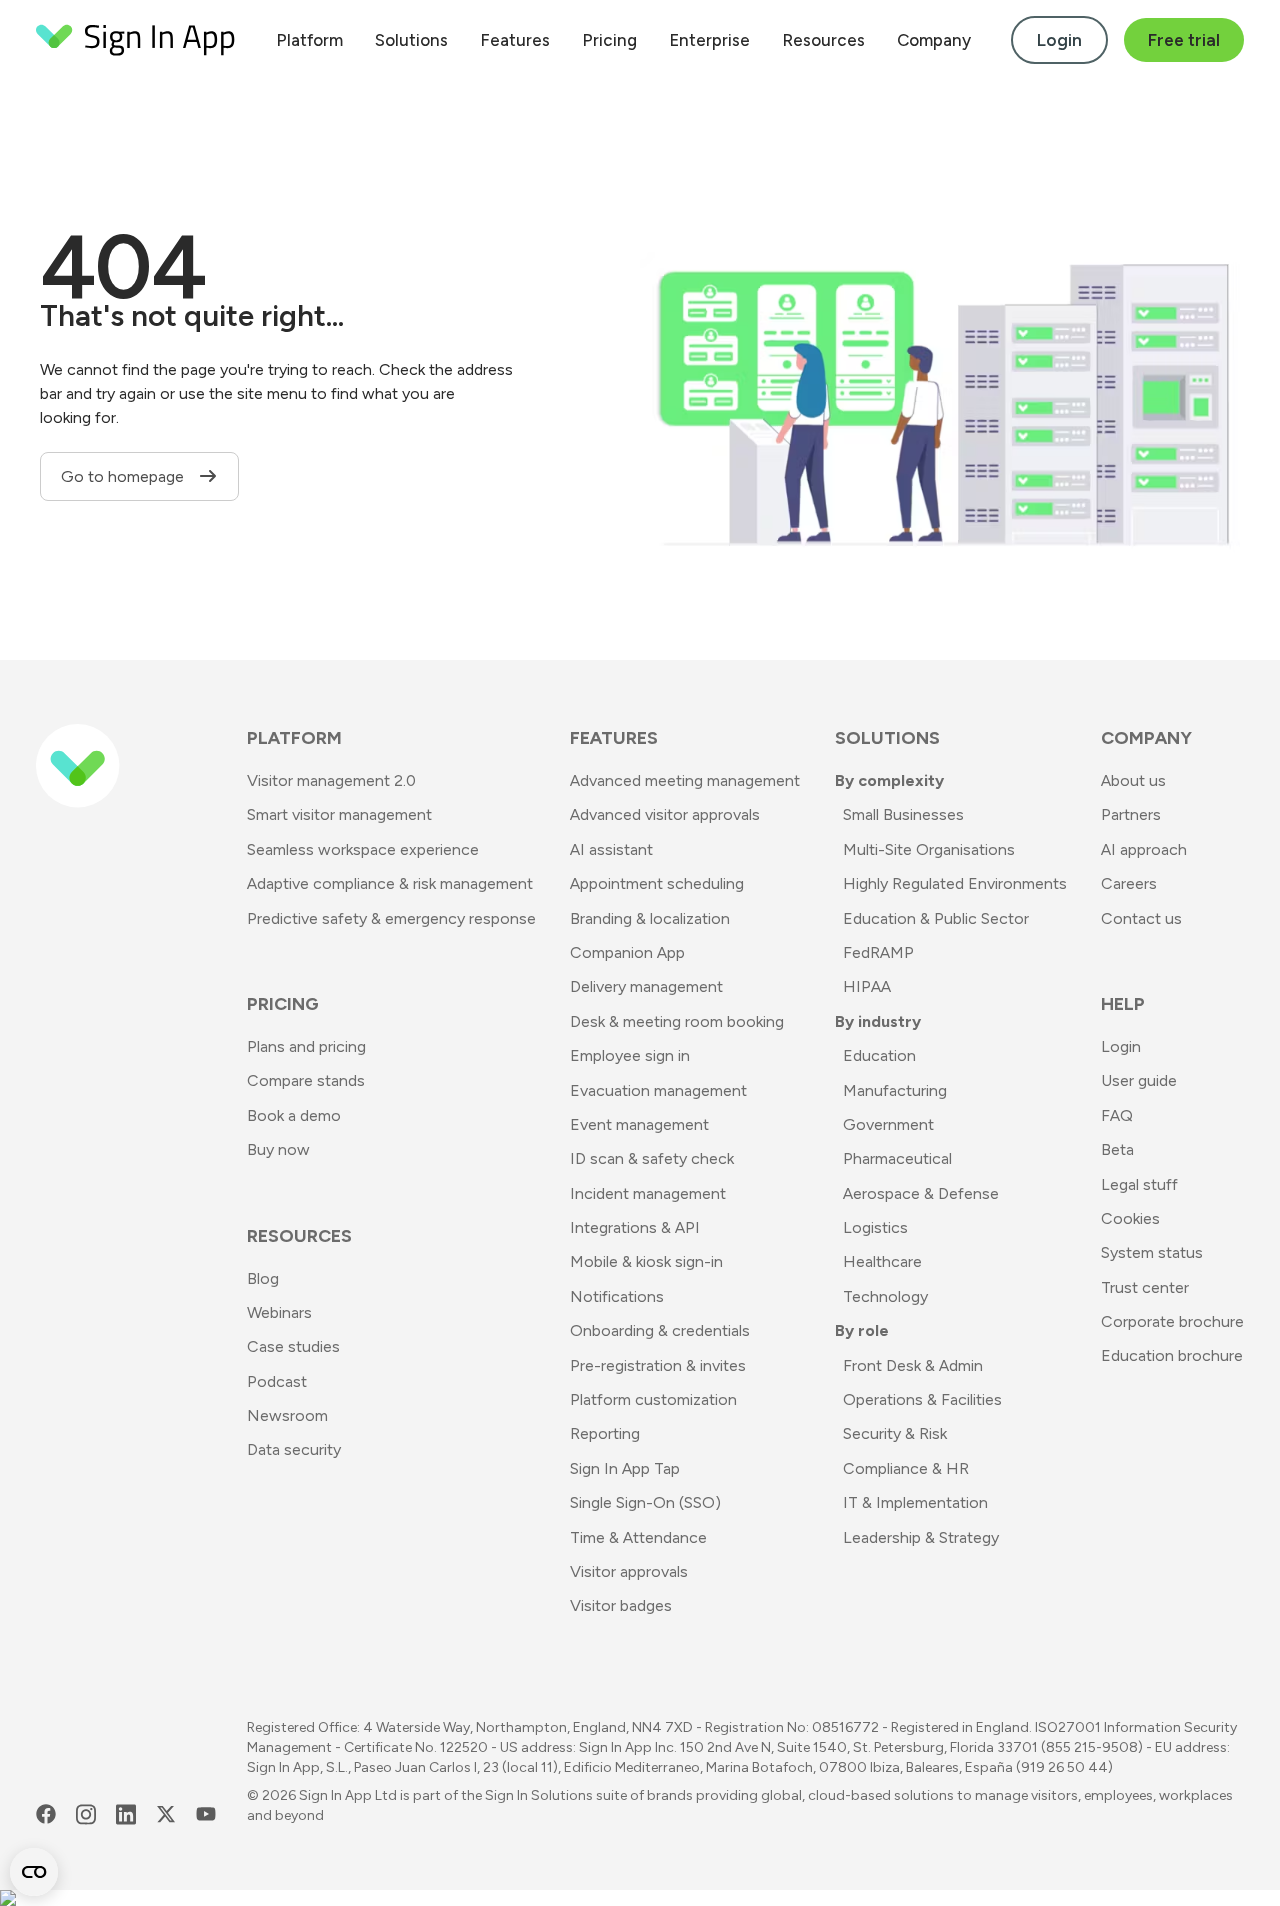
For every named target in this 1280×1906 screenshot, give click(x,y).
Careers (1129, 883)
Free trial (1184, 40)
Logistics (875, 1227)
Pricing (609, 40)
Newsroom (287, 1415)
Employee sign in (630, 1055)
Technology (885, 1296)
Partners (1131, 814)
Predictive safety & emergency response (391, 918)
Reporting (605, 1433)
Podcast (277, 1381)
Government (888, 1124)
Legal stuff (1139, 1184)
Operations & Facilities (922, 1399)
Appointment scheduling (657, 883)
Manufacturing (895, 1090)
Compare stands (306, 1080)
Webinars (279, 1312)
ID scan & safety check (652, 1158)
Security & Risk (895, 1433)
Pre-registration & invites (658, 1365)
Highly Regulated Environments (955, 883)
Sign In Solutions (539, 1795)
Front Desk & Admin (913, 1365)
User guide (1139, 1080)
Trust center (1145, 1287)
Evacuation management (658, 1090)
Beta (1117, 1149)
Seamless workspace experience (363, 849)
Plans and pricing (306, 1046)
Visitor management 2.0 (331, 780)
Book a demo (294, 1115)
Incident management (648, 1193)
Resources (823, 40)
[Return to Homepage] (136, 40)
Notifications (617, 1296)
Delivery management (646, 986)
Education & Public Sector (936, 918)
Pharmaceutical (897, 1158)
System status (1152, 1252)
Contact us (1141, 918)
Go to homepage (124, 476)
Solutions (411, 40)
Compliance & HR (906, 1468)
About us (1133, 780)
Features (515, 40)
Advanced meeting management (685, 780)
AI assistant (611, 849)
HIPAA (867, 986)
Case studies (293, 1346)
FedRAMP (878, 952)
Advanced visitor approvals (665, 814)
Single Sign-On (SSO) (645, 1502)
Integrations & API (635, 1227)
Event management (639, 1124)
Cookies (1130, 1218)
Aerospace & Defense (921, 1193)
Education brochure (1172, 1355)
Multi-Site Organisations (929, 849)
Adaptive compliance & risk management (390, 883)
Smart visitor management (339, 814)
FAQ (1117, 1115)
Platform (309, 40)
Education (879, 1055)
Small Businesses (903, 814)
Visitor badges (621, 1605)
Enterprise (709, 40)
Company (934, 40)
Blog (263, 1278)
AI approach (1144, 849)
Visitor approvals (629, 1571)
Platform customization (653, 1399)
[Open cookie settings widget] (34, 1872)
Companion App (627, 952)
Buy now (278, 1149)
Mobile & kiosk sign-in (646, 1261)
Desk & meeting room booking (677, 1021)
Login (1059, 40)
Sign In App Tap (625, 1468)
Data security (294, 1449)
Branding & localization (650, 918)
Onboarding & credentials (660, 1330)
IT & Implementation (915, 1502)
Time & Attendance (638, 1537)
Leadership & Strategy (921, 1537)
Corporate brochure (1172, 1321)
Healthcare (882, 1261)
